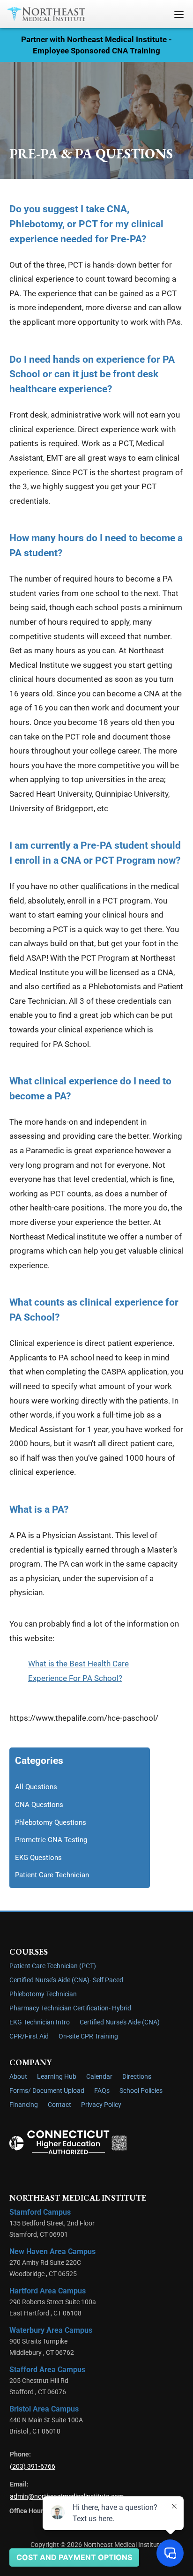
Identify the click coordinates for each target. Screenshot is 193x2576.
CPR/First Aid (29, 2036)
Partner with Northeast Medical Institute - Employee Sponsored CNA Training (96, 45)
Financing (24, 2105)
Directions (137, 2077)
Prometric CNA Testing (51, 1840)
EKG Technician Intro (40, 2022)
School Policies (141, 2091)
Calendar (99, 2077)
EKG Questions (38, 1858)
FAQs (102, 2091)
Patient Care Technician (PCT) (53, 1966)
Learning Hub (57, 2077)
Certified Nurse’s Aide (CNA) (120, 2022)
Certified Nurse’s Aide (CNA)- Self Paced (66, 1980)
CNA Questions (39, 1805)
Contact (59, 2105)
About (18, 2077)
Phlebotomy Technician (43, 1994)
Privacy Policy (101, 2105)
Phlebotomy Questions (51, 1822)
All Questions (36, 1787)
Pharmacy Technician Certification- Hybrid (70, 2008)
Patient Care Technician (52, 1875)
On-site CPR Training (88, 2036)
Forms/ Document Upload (47, 2091)
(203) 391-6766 (33, 2467)
